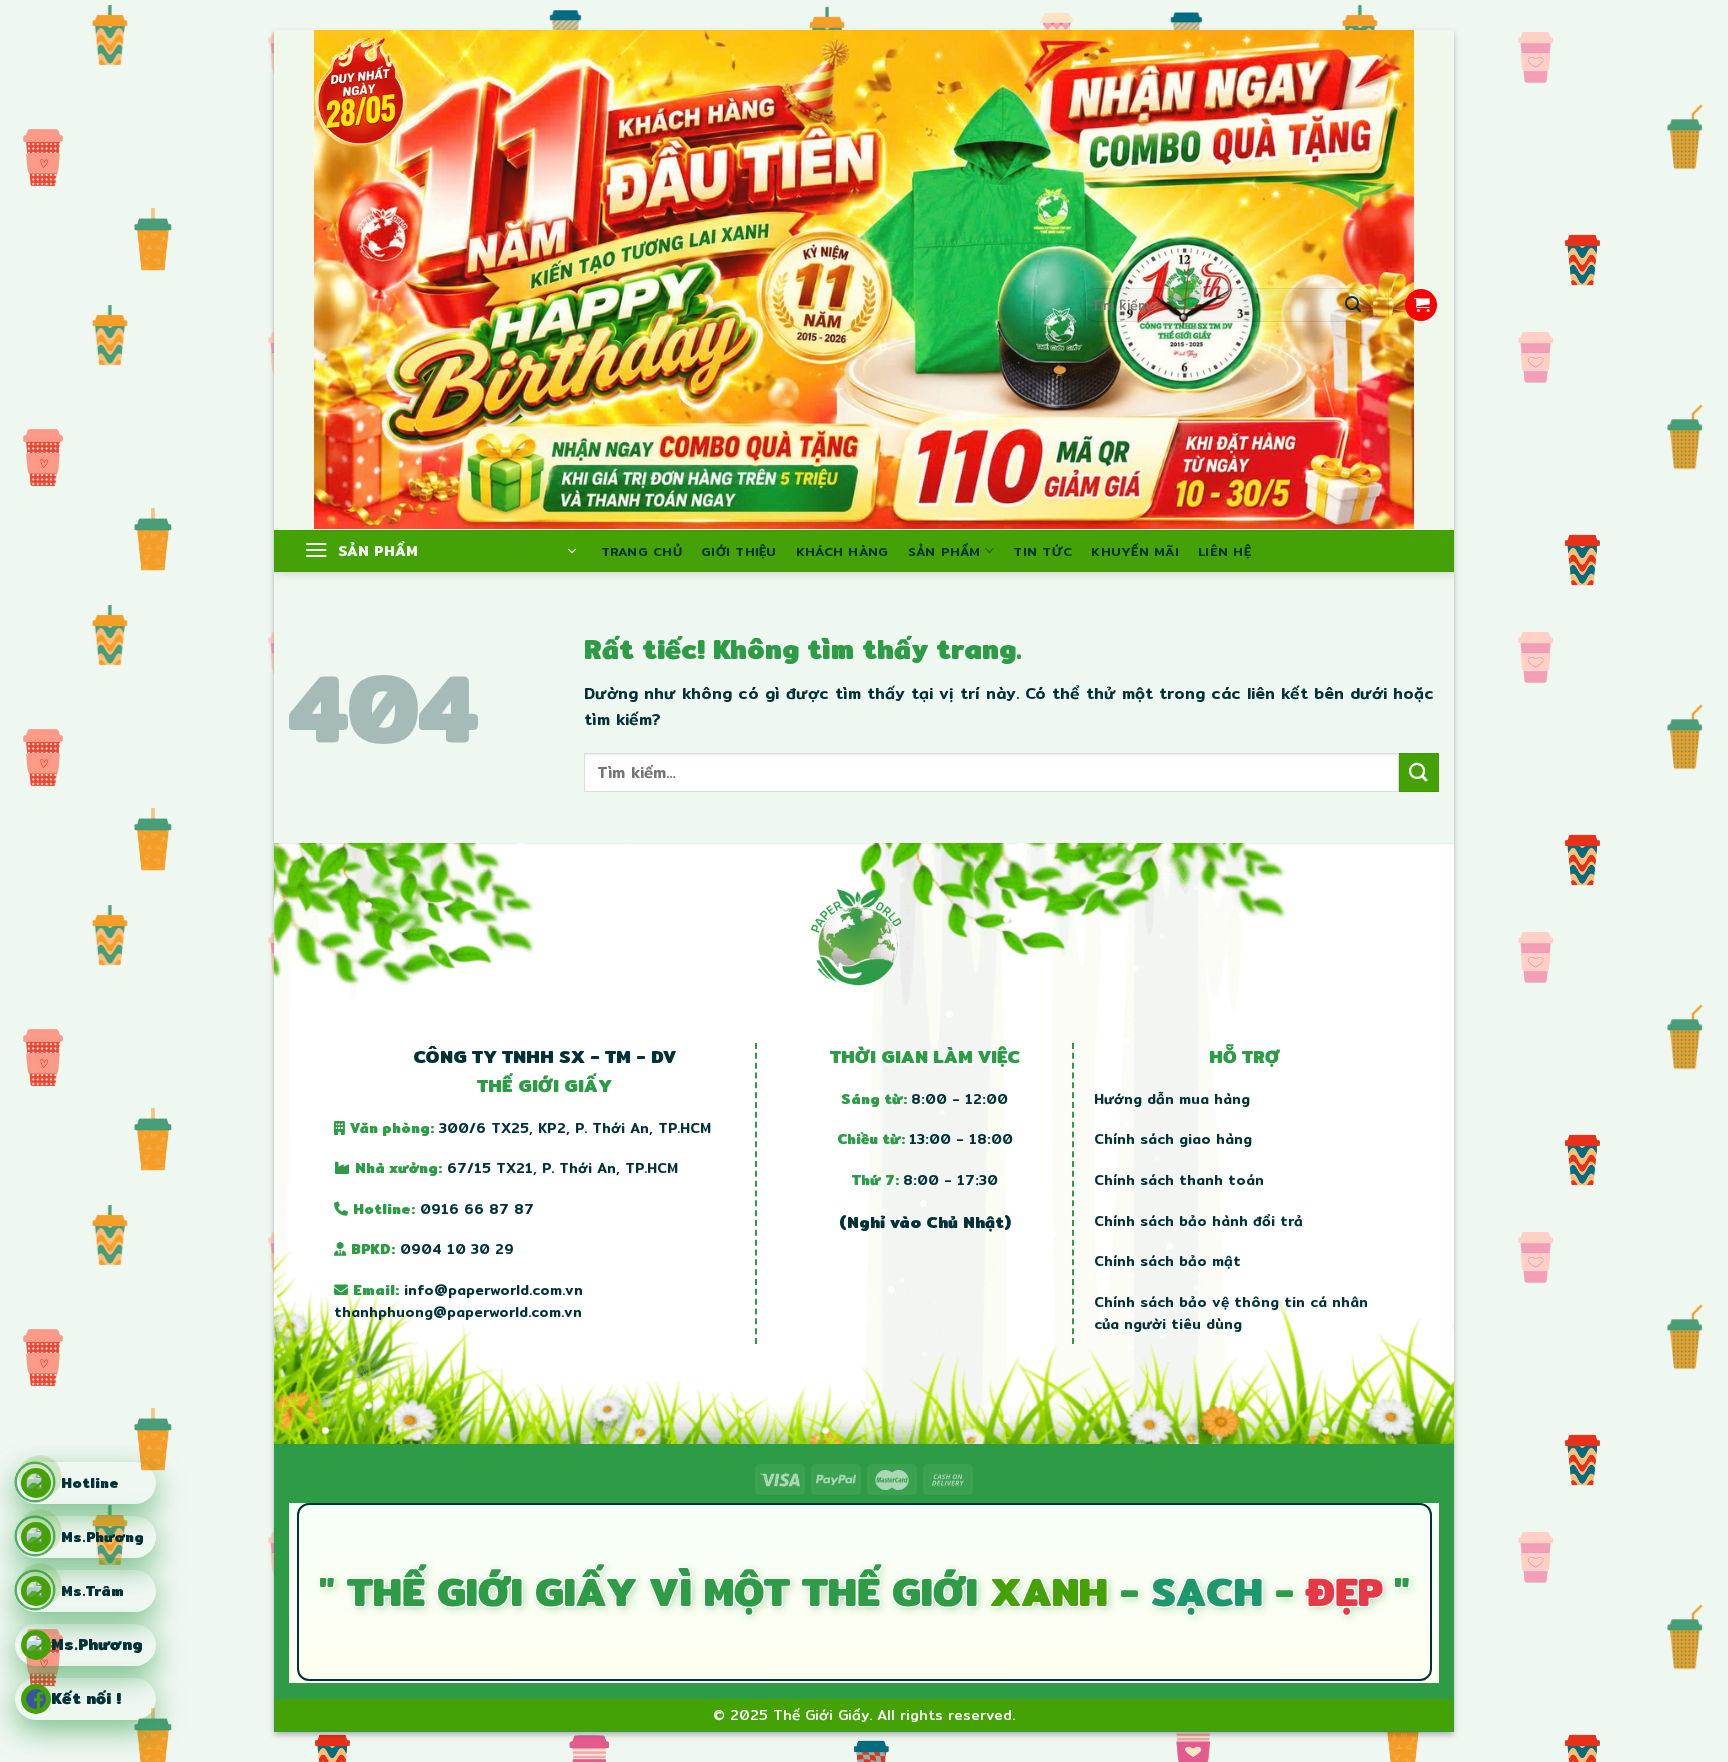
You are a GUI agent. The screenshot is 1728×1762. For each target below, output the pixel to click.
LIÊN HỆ (1224, 551)
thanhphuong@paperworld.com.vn (458, 1312)
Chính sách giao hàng (1173, 1139)
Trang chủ (641, 551)
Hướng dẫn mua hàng (1172, 1099)
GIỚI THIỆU (739, 551)
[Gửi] (1353, 305)
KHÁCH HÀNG (842, 551)
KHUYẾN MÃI (1135, 551)
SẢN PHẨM (944, 551)
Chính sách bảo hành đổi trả (1198, 1221)
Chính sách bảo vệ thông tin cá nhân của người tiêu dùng (1231, 1313)
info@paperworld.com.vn (493, 1290)
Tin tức (1042, 551)
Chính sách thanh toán (1179, 1180)
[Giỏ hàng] (1421, 305)
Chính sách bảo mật (1167, 1261)
